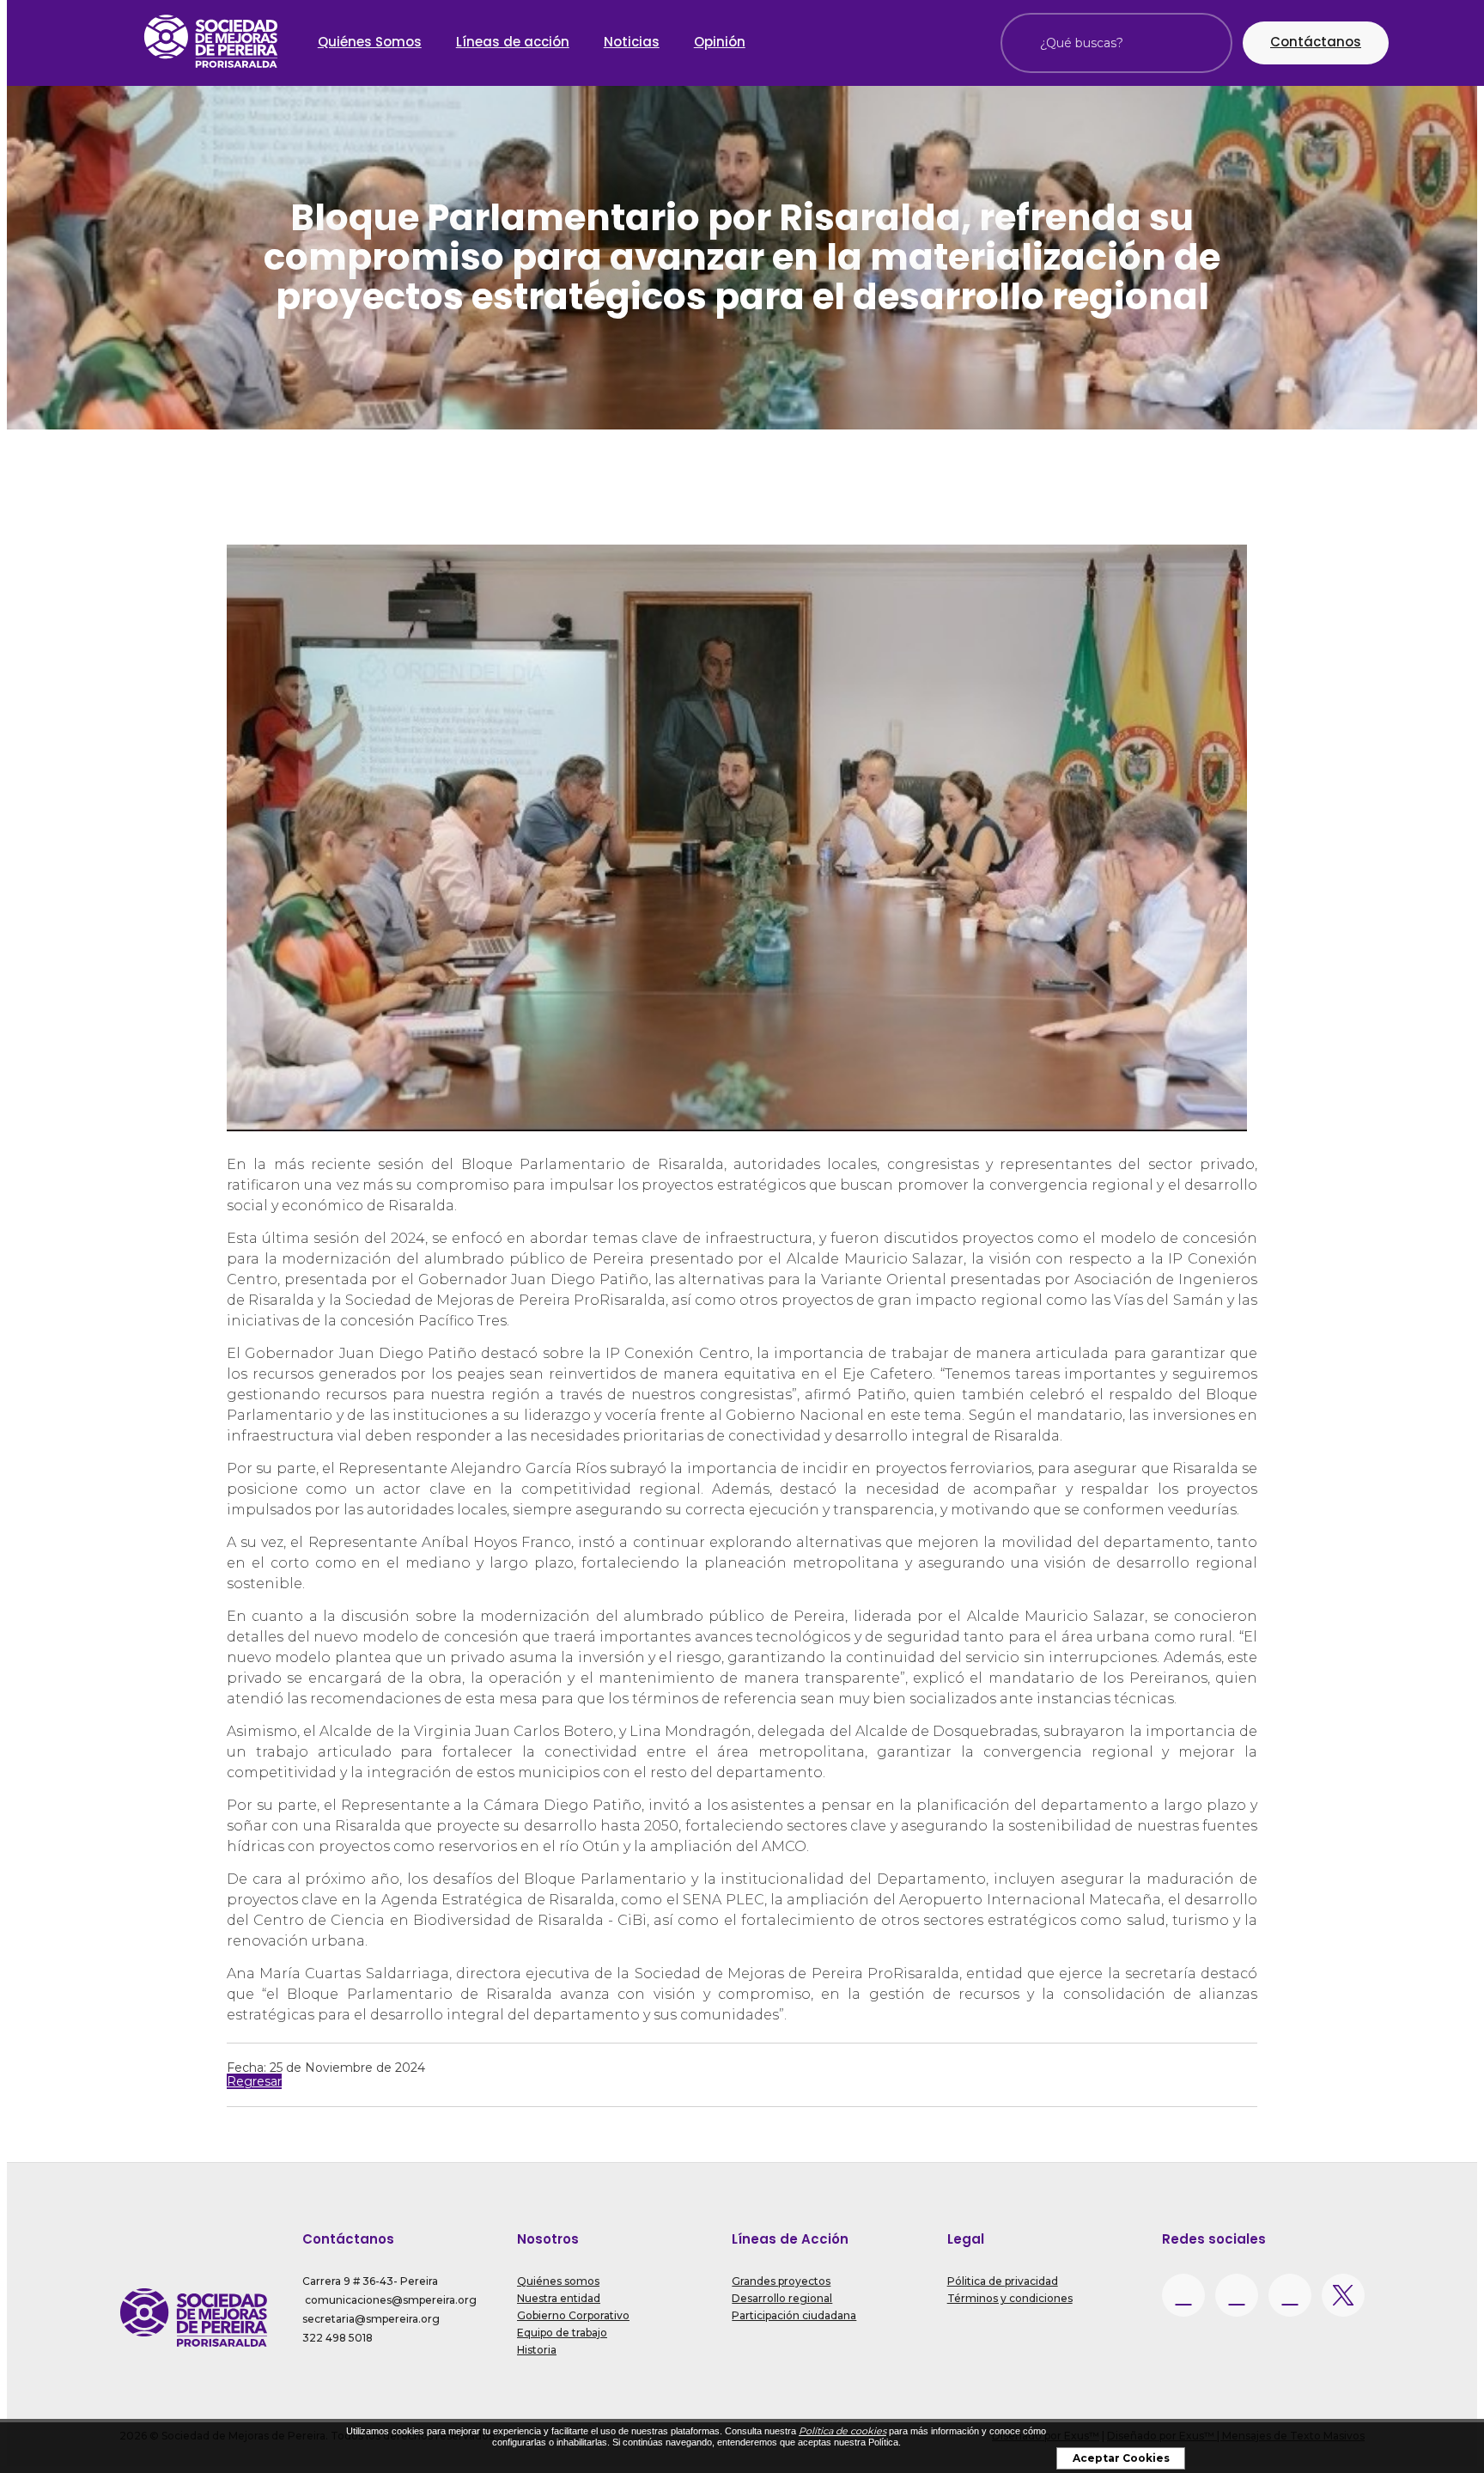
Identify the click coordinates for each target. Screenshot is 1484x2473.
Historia (537, 2350)
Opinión (720, 42)
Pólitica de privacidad (1003, 2281)
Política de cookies (842, 2431)
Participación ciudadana (794, 2315)
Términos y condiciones (1010, 2298)
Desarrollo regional (782, 2298)
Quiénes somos (558, 2281)
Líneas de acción (513, 42)
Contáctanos (1316, 42)
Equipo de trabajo (562, 2333)
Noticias (632, 42)
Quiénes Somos (370, 42)
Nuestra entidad (559, 2298)
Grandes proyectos (781, 2281)
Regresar (254, 2081)
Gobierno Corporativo (573, 2315)
